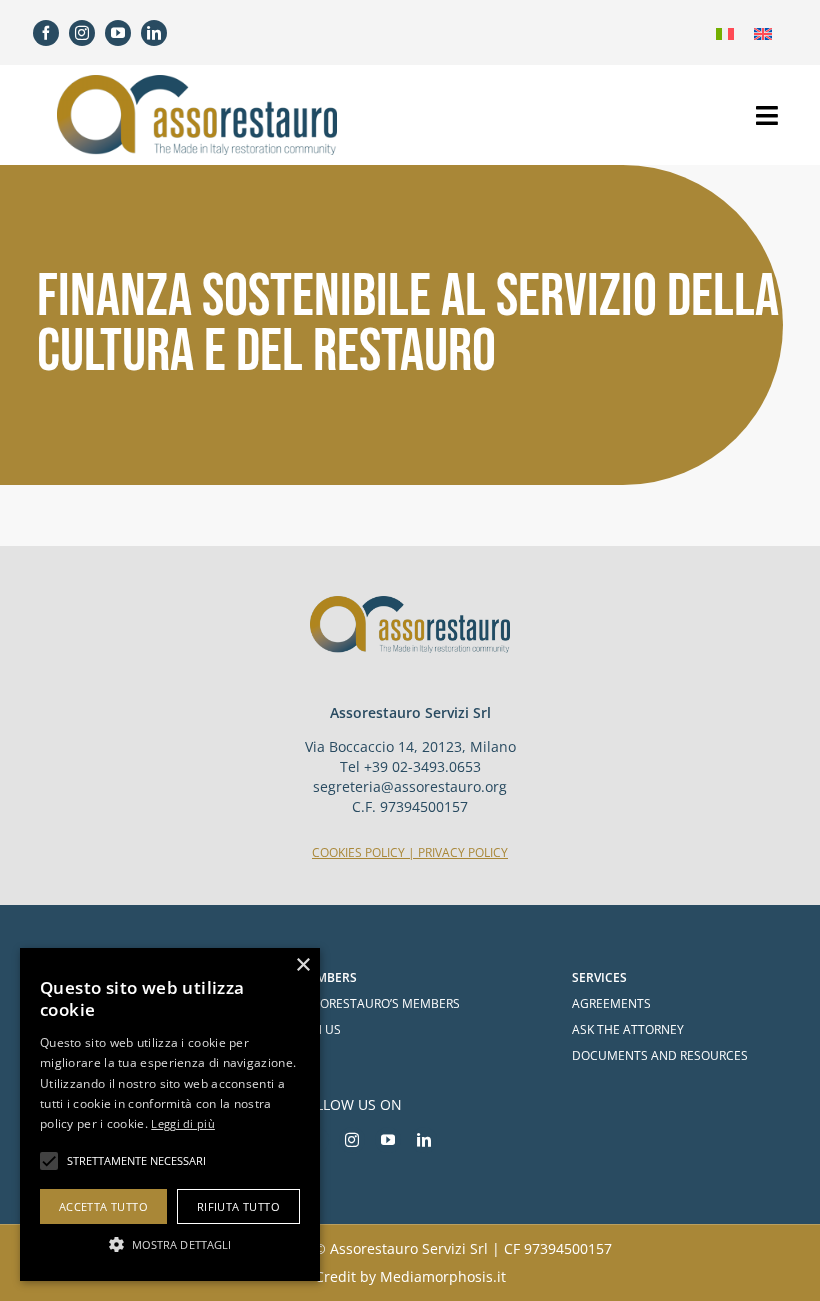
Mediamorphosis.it (443, 1276)
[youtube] (118, 33)
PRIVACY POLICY (463, 852)
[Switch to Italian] (725, 32)
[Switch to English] (763, 32)
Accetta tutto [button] (103, 1206)
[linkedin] (154, 33)
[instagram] (82, 33)
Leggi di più (183, 1123)
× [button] (302, 965)
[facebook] (46, 33)
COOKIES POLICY (358, 852)
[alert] (170, 1114)
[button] (170, 1244)
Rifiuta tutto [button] (238, 1206)
